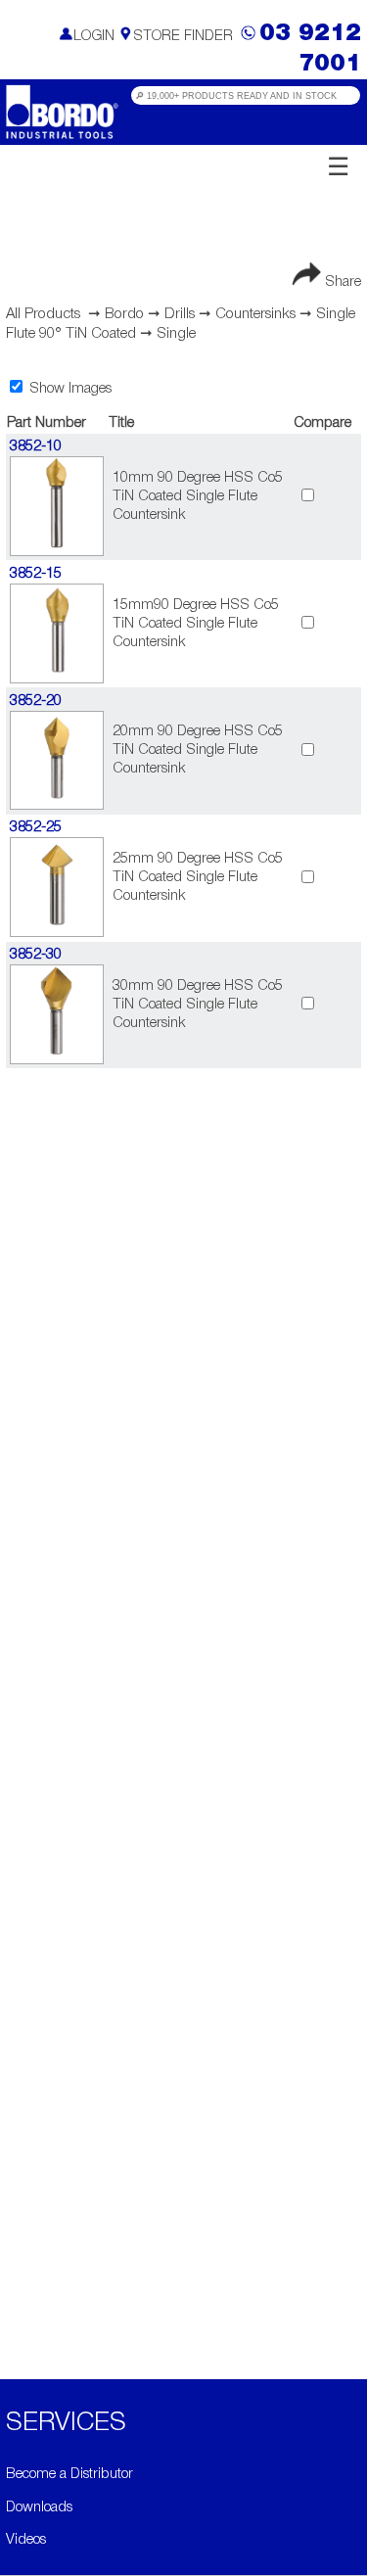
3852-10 (36, 447)
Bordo (124, 314)
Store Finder (183, 37)
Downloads (39, 2508)
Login (94, 37)
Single (176, 334)
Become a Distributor (69, 2475)
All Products (43, 314)
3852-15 (36, 574)
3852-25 (36, 828)
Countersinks (255, 314)
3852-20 (36, 702)
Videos (26, 2540)
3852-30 (36, 955)
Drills (180, 314)
